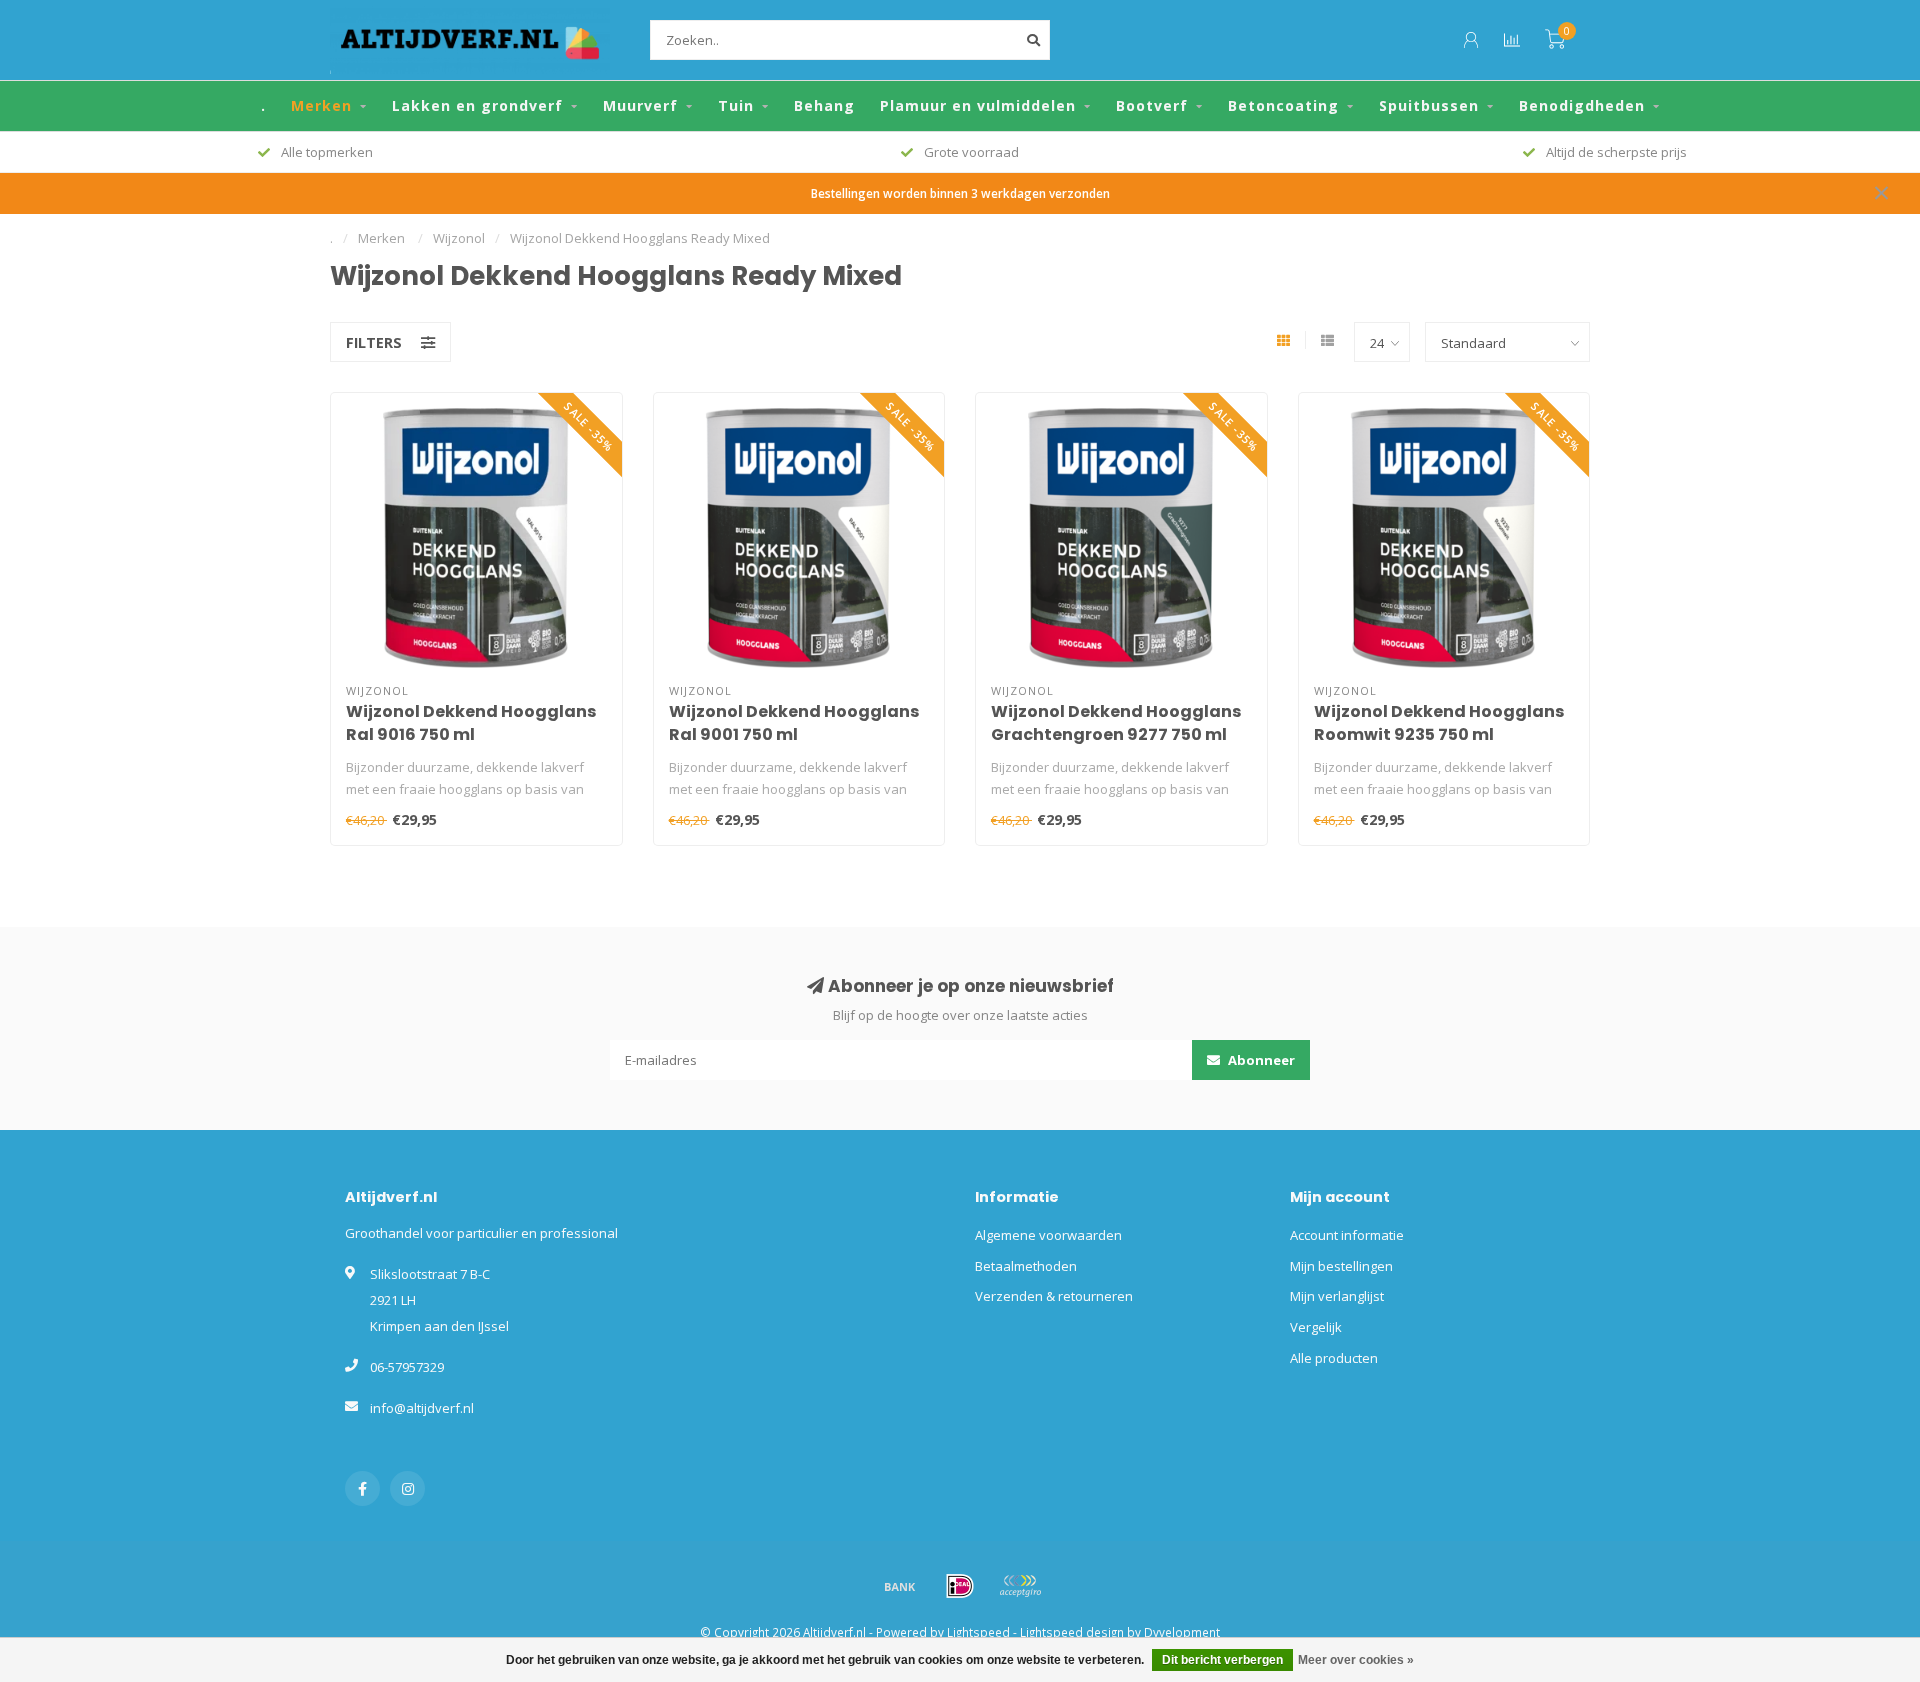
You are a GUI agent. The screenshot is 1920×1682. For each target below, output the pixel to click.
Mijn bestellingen (1341, 1266)
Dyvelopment (1182, 1632)
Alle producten (1334, 1358)
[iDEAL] (960, 1586)
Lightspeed (978, 1632)
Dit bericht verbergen (1222, 1660)
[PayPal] (1020, 1586)
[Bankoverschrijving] (900, 1586)
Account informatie (1347, 1235)
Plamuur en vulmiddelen (978, 105)
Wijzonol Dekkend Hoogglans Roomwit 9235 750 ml (1439, 723)
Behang (824, 105)
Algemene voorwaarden (1048, 1235)
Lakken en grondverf (477, 105)
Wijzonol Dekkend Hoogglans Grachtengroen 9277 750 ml (1116, 723)
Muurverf (640, 105)
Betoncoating (1283, 105)
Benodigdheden (1582, 105)
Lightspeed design (1072, 1632)
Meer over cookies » (1356, 1660)
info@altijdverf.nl (422, 1408)
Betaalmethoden (1026, 1266)
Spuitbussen (1429, 105)
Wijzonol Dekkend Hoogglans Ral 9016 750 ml (471, 723)
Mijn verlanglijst (1337, 1296)
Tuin (736, 105)
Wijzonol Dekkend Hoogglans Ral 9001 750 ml (794, 723)
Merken (321, 105)
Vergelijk (1316, 1327)
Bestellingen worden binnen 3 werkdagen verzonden (960, 193)
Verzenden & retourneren (1054, 1296)
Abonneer (1260, 1060)
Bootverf (1152, 105)
